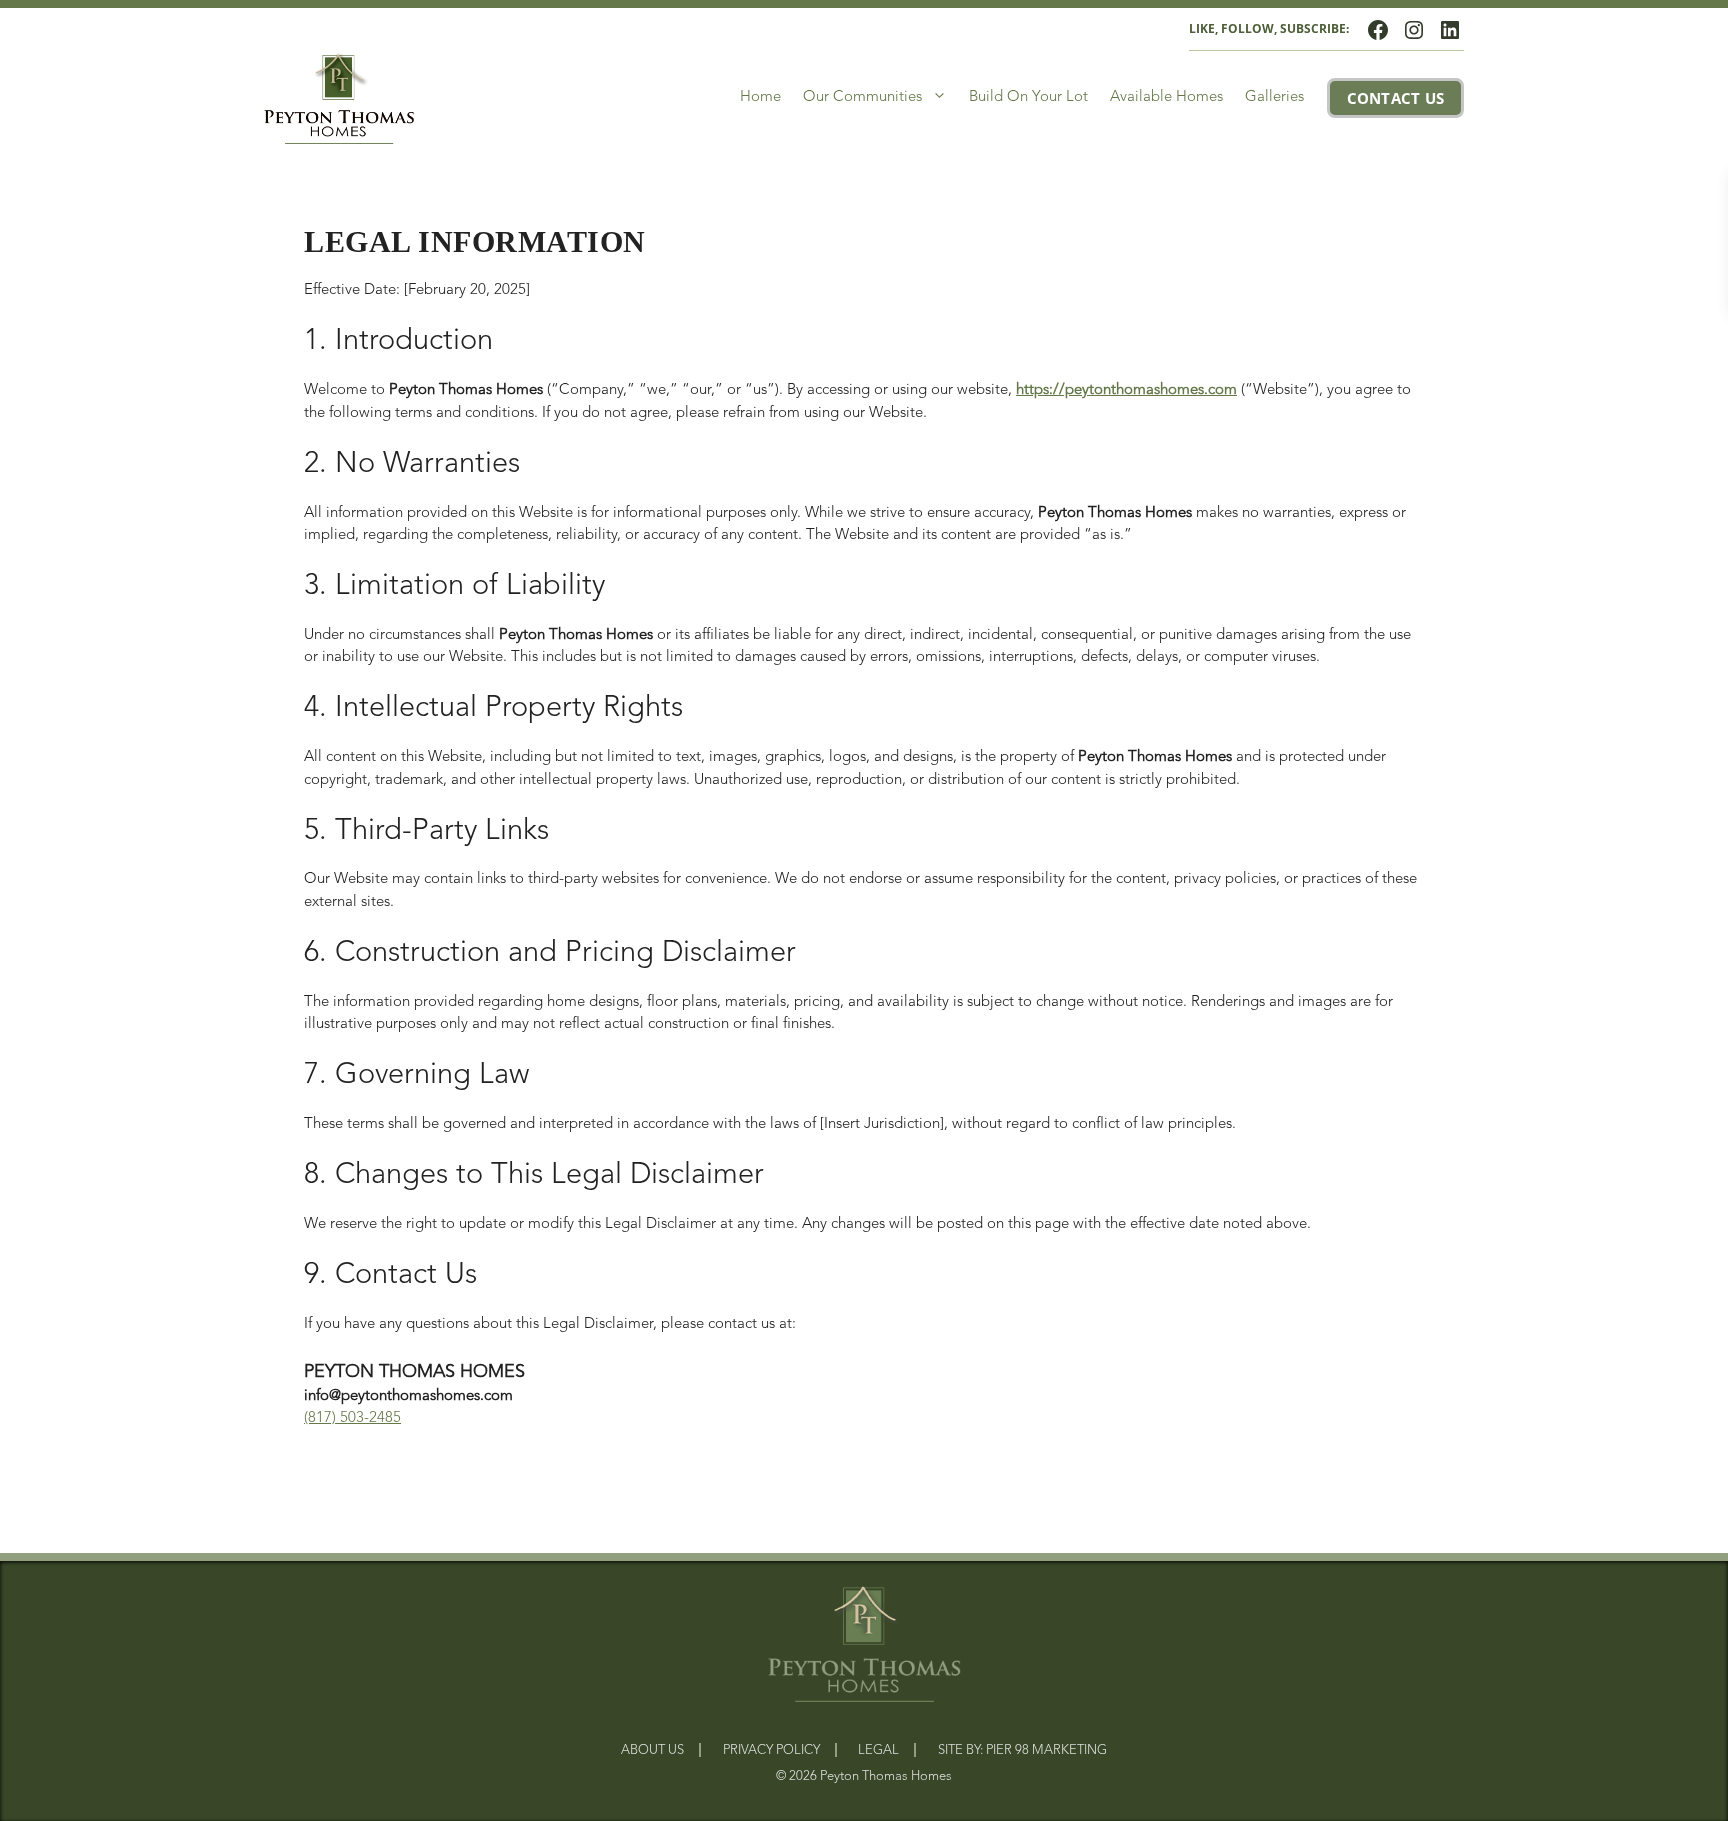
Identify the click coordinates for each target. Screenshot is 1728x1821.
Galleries (1274, 97)
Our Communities (862, 97)
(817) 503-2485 (352, 1418)
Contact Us (1396, 98)
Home (760, 97)
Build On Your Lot (1028, 97)
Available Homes (1166, 97)
